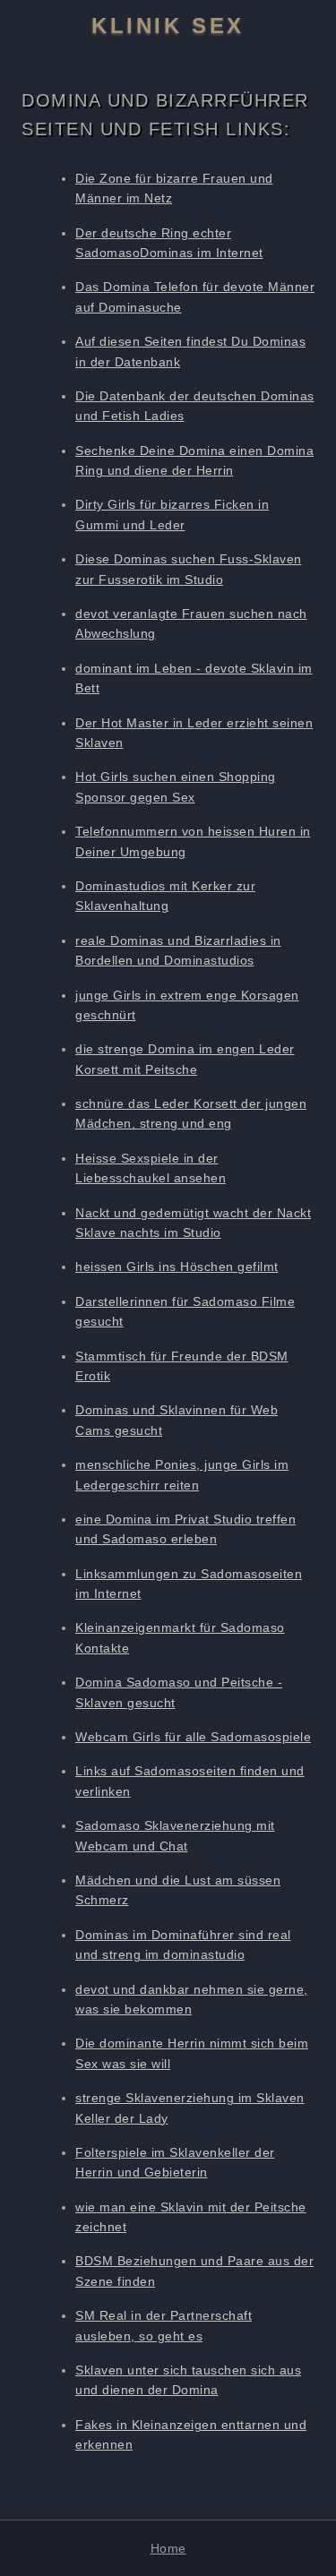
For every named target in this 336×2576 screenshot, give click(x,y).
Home (168, 2548)
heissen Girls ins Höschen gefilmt (177, 1267)
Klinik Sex (168, 26)
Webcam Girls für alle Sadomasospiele (193, 1737)
